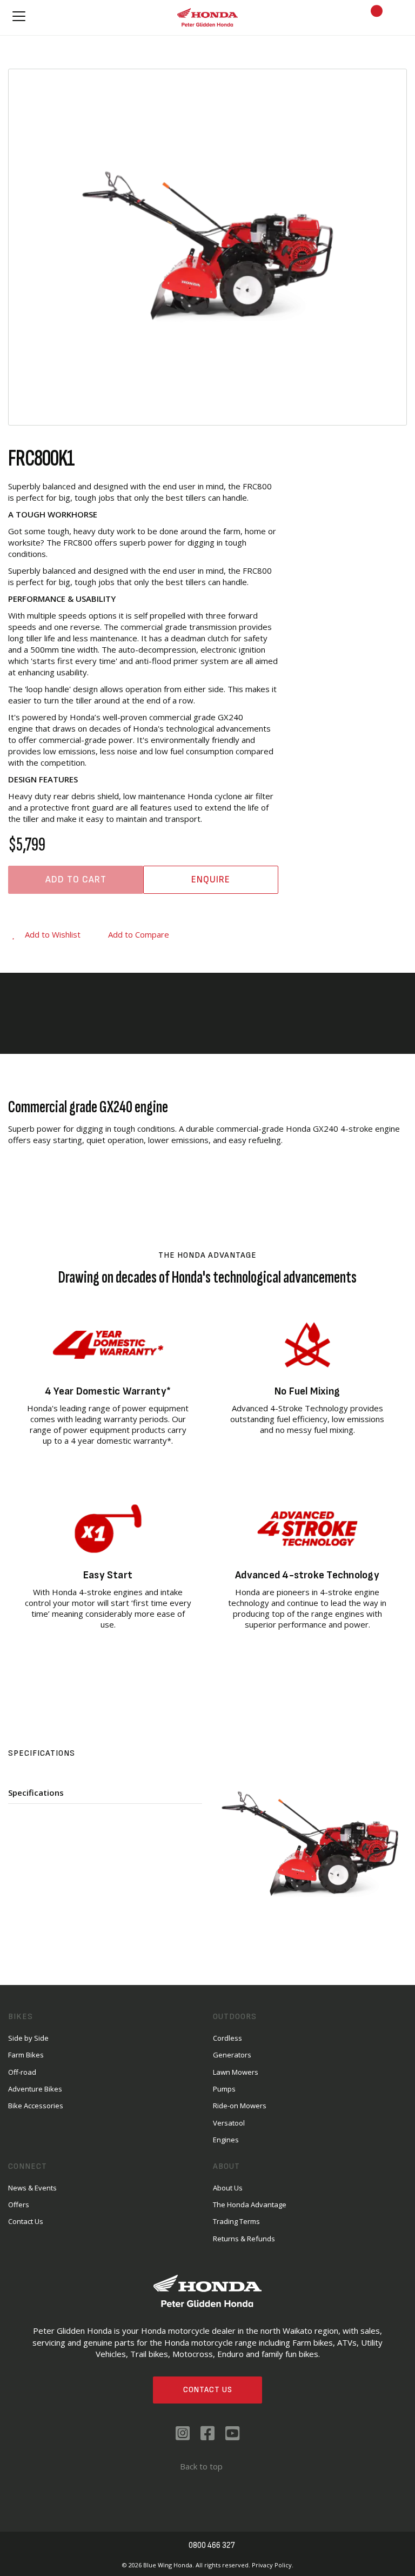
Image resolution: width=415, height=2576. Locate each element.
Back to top (201, 2466)
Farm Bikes (26, 2055)
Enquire (211, 879)
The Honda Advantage (250, 2205)
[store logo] (207, 17)
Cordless (227, 2038)
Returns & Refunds (244, 2239)
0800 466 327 (212, 2545)
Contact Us (208, 2390)
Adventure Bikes (35, 2089)
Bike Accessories (36, 2106)
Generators (232, 2055)
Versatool (229, 2123)
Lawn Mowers (236, 2072)
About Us (228, 2188)
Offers (19, 2205)
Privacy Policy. (273, 2565)
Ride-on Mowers (240, 2106)
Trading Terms (236, 2221)
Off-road (22, 2072)
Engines (226, 2140)
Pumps (224, 2089)
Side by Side (28, 2038)
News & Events (32, 2188)
